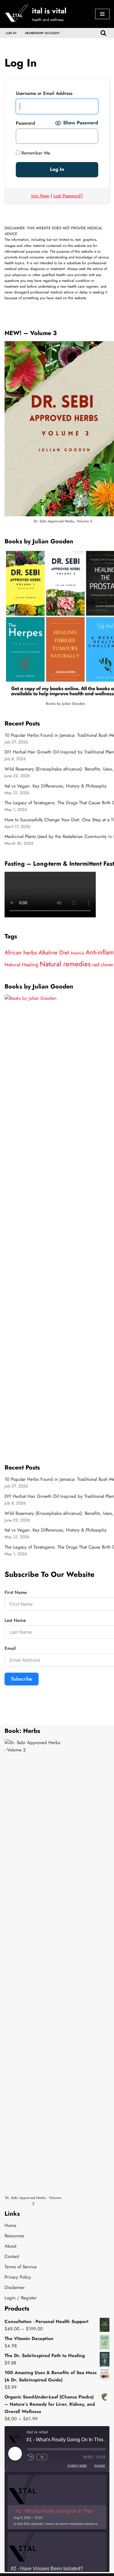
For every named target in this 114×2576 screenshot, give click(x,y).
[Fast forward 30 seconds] (54, 2457)
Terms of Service (21, 2267)
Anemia (77, 953)
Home (10, 2225)
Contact (12, 2256)
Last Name (15, 1620)
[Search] (103, 33)
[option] (57, 2502)
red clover (103, 965)
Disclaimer (15, 2287)
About (10, 2246)
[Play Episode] (15, 2453)
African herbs (21, 952)
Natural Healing (21, 965)
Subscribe (22, 1679)
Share (100, 2466)
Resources (14, 2236)
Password (25, 123)
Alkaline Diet (54, 952)
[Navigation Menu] (102, 14)
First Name (16, 1592)
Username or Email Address (44, 93)
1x (42, 2457)
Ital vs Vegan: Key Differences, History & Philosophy (56, 786)
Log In (11, 33)
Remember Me (35, 153)
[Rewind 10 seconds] (31, 2457)
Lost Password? (68, 196)
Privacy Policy (18, 2277)
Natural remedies (65, 964)
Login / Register (21, 2298)
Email (10, 1648)
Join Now (40, 196)
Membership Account (42, 33)
